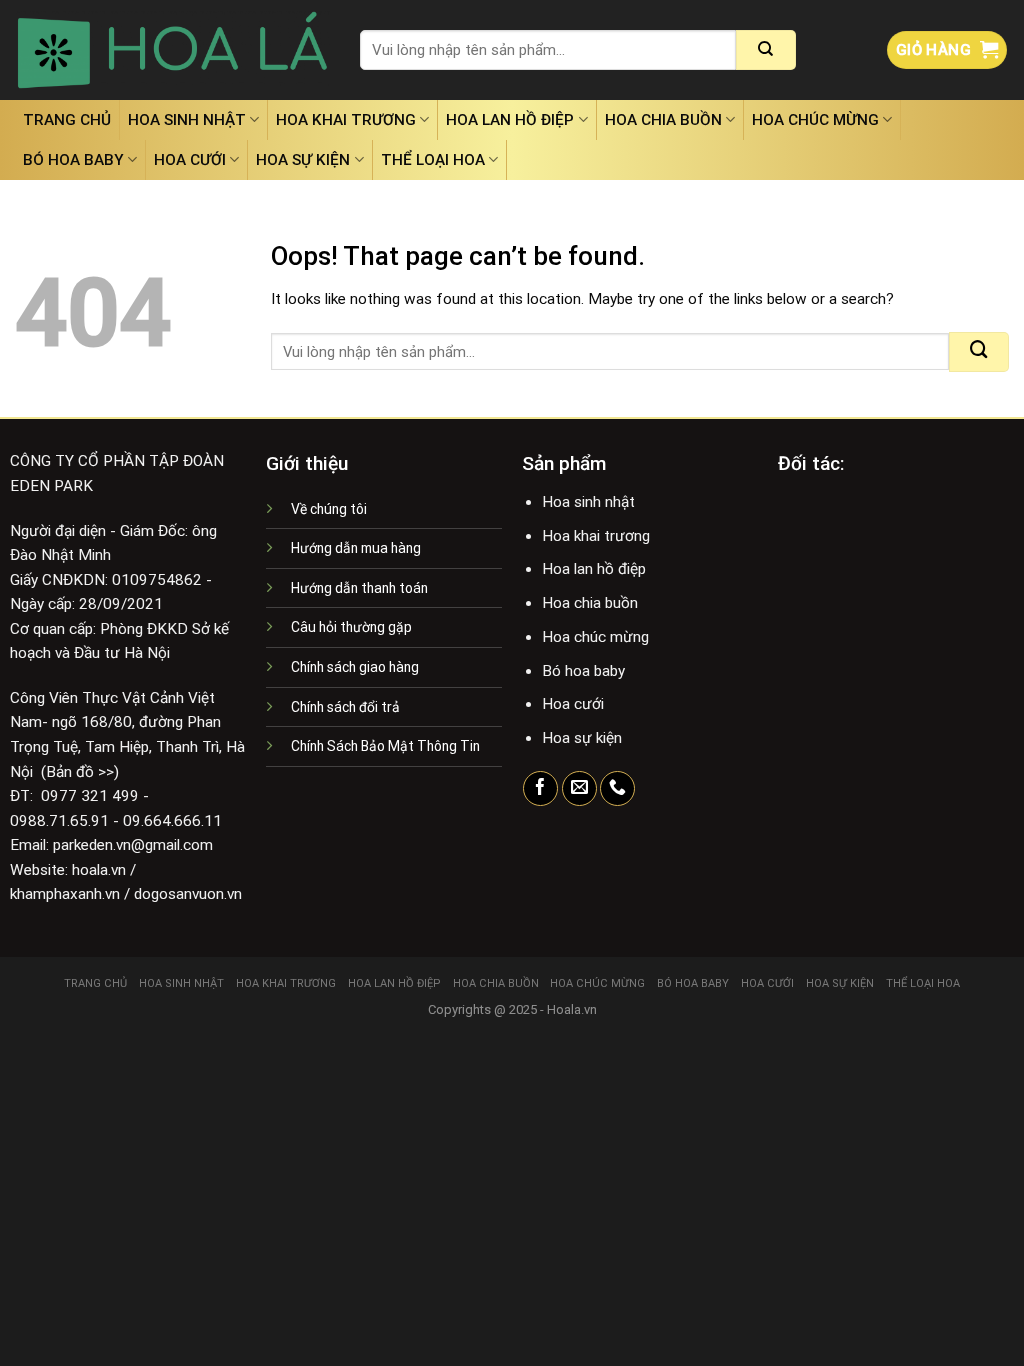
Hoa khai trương (346, 120)
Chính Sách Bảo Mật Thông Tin (385, 746)
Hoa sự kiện (303, 160)
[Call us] (617, 789)
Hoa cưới (190, 160)
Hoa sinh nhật (187, 120)
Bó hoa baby (73, 160)
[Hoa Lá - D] (172, 50)
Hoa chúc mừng (815, 120)
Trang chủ (67, 120)
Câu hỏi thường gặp (351, 627)
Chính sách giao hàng (355, 667)
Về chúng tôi (329, 509)
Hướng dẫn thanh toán (359, 588)
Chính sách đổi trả (345, 707)
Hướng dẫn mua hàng (356, 548)
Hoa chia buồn (663, 120)
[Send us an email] (579, 789)
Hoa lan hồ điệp (510, 120)
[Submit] (766, 50)
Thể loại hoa (433, 160)
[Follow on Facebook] (540, 789)
